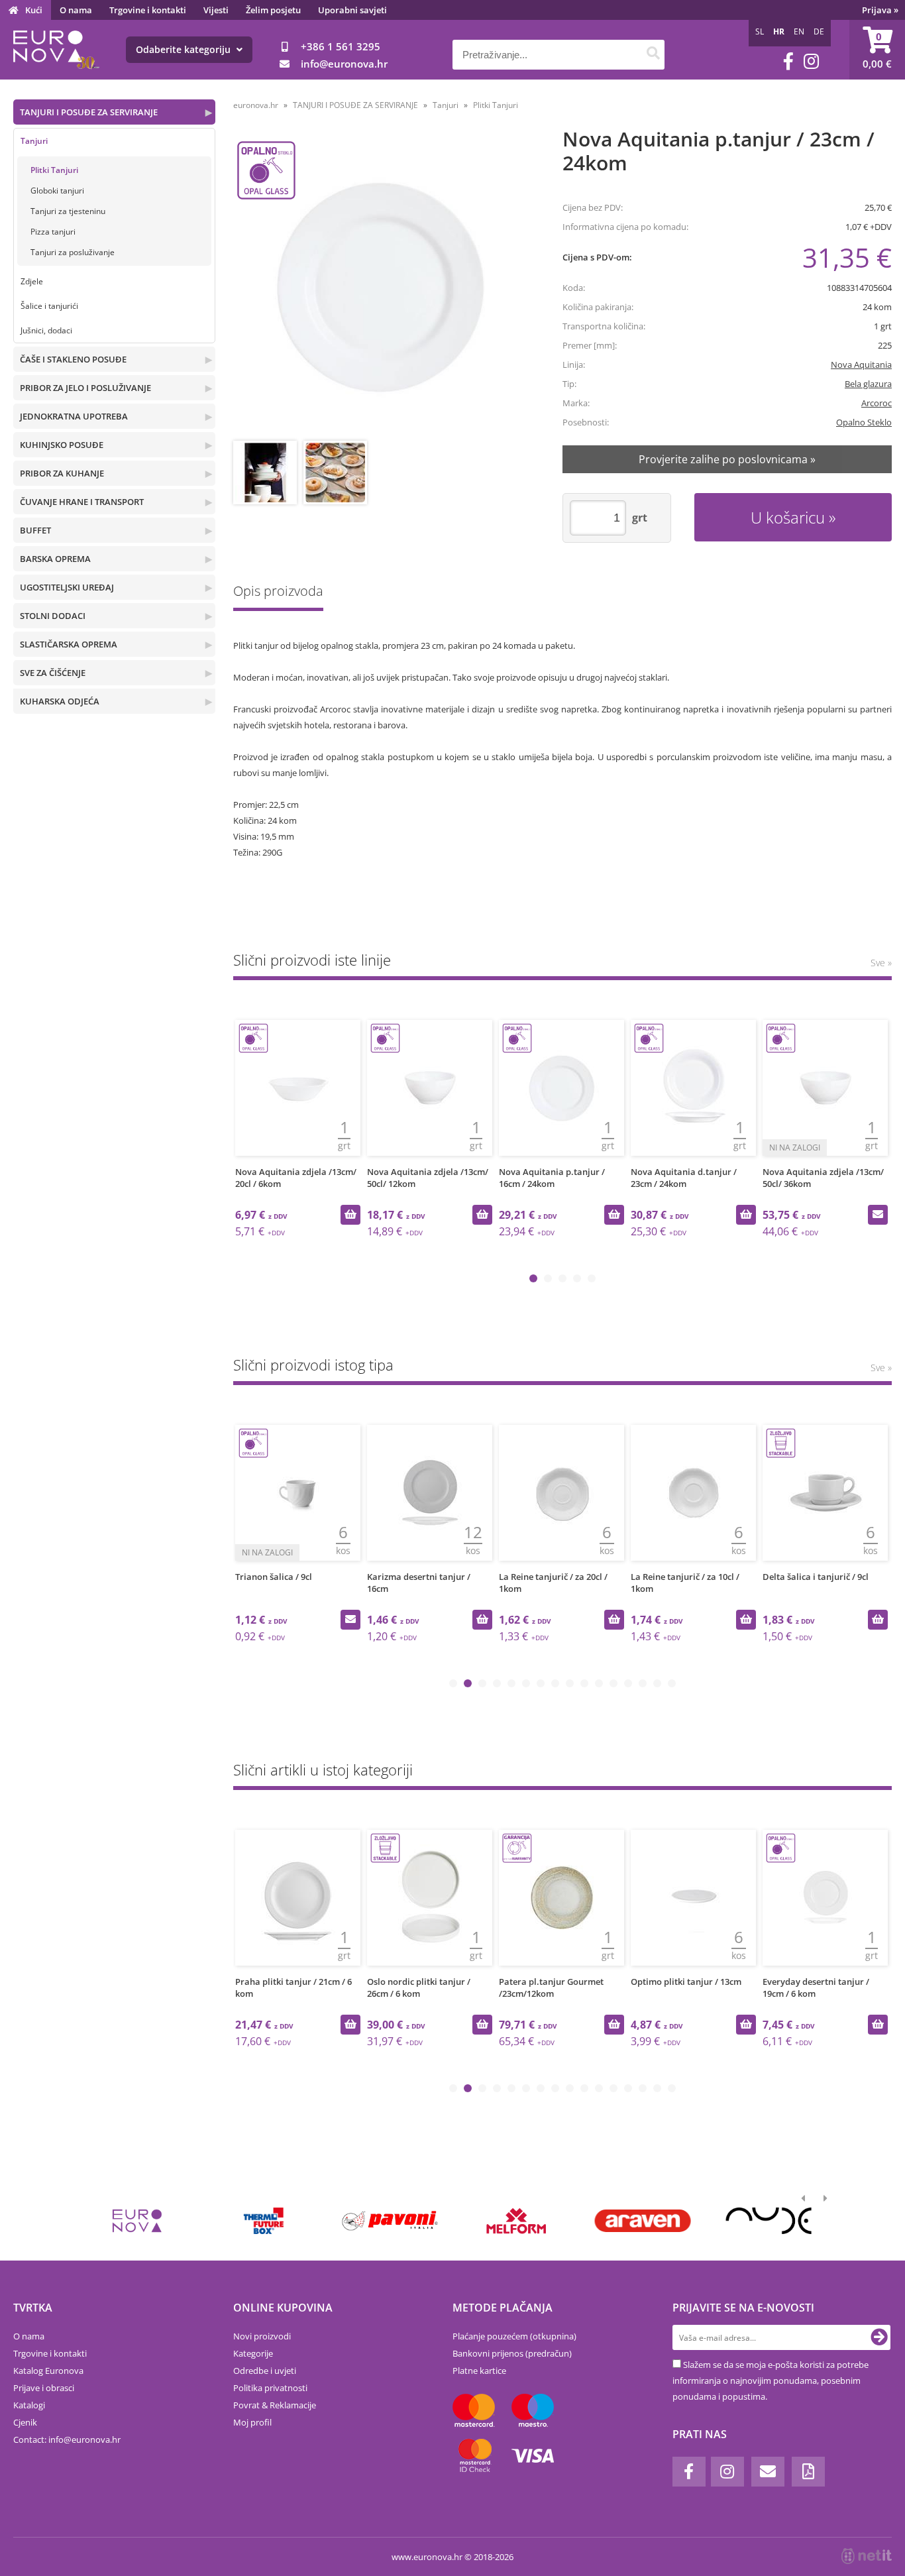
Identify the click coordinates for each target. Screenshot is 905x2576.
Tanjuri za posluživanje (73, 252)
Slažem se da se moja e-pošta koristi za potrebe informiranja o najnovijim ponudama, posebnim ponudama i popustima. (771, 2380)
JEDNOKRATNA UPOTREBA (74, 416)
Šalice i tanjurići (49, 306)
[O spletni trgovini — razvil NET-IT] (867, 2556)
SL (760, 31)
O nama (76, 10)
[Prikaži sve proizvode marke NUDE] (769, 2221)
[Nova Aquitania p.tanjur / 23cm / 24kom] (382, 286)
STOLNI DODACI (53, 616)
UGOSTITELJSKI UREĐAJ (67, 587)
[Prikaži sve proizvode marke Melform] (516, 2221)
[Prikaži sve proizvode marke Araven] (642, 2221)
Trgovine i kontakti (148, 10)
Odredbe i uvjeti (265, 2371)
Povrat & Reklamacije (275, 2405)
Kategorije (253, 2353)
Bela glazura (868, 384)
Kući (34, 10)
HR (779, 31)
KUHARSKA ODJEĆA (60, 701)
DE (819, 31)
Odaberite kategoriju (185, 49)
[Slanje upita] (878, 1215)
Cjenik (25, 2422)
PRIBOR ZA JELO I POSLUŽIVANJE (85, 388)
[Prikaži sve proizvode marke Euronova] (137, 2221)
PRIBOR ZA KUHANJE (62, 473)
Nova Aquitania (861, 364)
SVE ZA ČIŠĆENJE (53, 673)
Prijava (880, 10)
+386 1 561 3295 (341, 46)
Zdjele (32, 281)
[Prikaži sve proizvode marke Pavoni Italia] (390, 2221)
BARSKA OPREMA (55, 559)
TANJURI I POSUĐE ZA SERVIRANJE (89, 112)
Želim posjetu (273, 10)
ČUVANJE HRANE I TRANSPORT (82, 502)
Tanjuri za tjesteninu (68, 211)
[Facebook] (788, 61)
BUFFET (35, 530)
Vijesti (216, 10)
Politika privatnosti (270, 2388)
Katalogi (29, 2405)
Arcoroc (877, 403)
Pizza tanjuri (53, 232)
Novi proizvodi (262, 2336)
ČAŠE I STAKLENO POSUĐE (73, 359)
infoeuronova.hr (344, 64)
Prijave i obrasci (44, 2388)
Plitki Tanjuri (54, 170)
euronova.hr (256, 105)
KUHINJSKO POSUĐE (62, 445)
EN (799, 31)
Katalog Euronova (48, 2371)
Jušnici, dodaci (46, 330)
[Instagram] (811, 61)
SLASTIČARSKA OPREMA (69, 644)
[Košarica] (877, 50)
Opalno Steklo (864, 422)
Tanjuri (34, 141)
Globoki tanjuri (57, 191)
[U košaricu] (350, 1215)
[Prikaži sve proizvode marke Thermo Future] (263, 2221)
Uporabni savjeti (352, 10)
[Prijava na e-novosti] (879, 2337)
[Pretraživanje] (653, 55)
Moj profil (252, 2422)
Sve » (881, 963)
